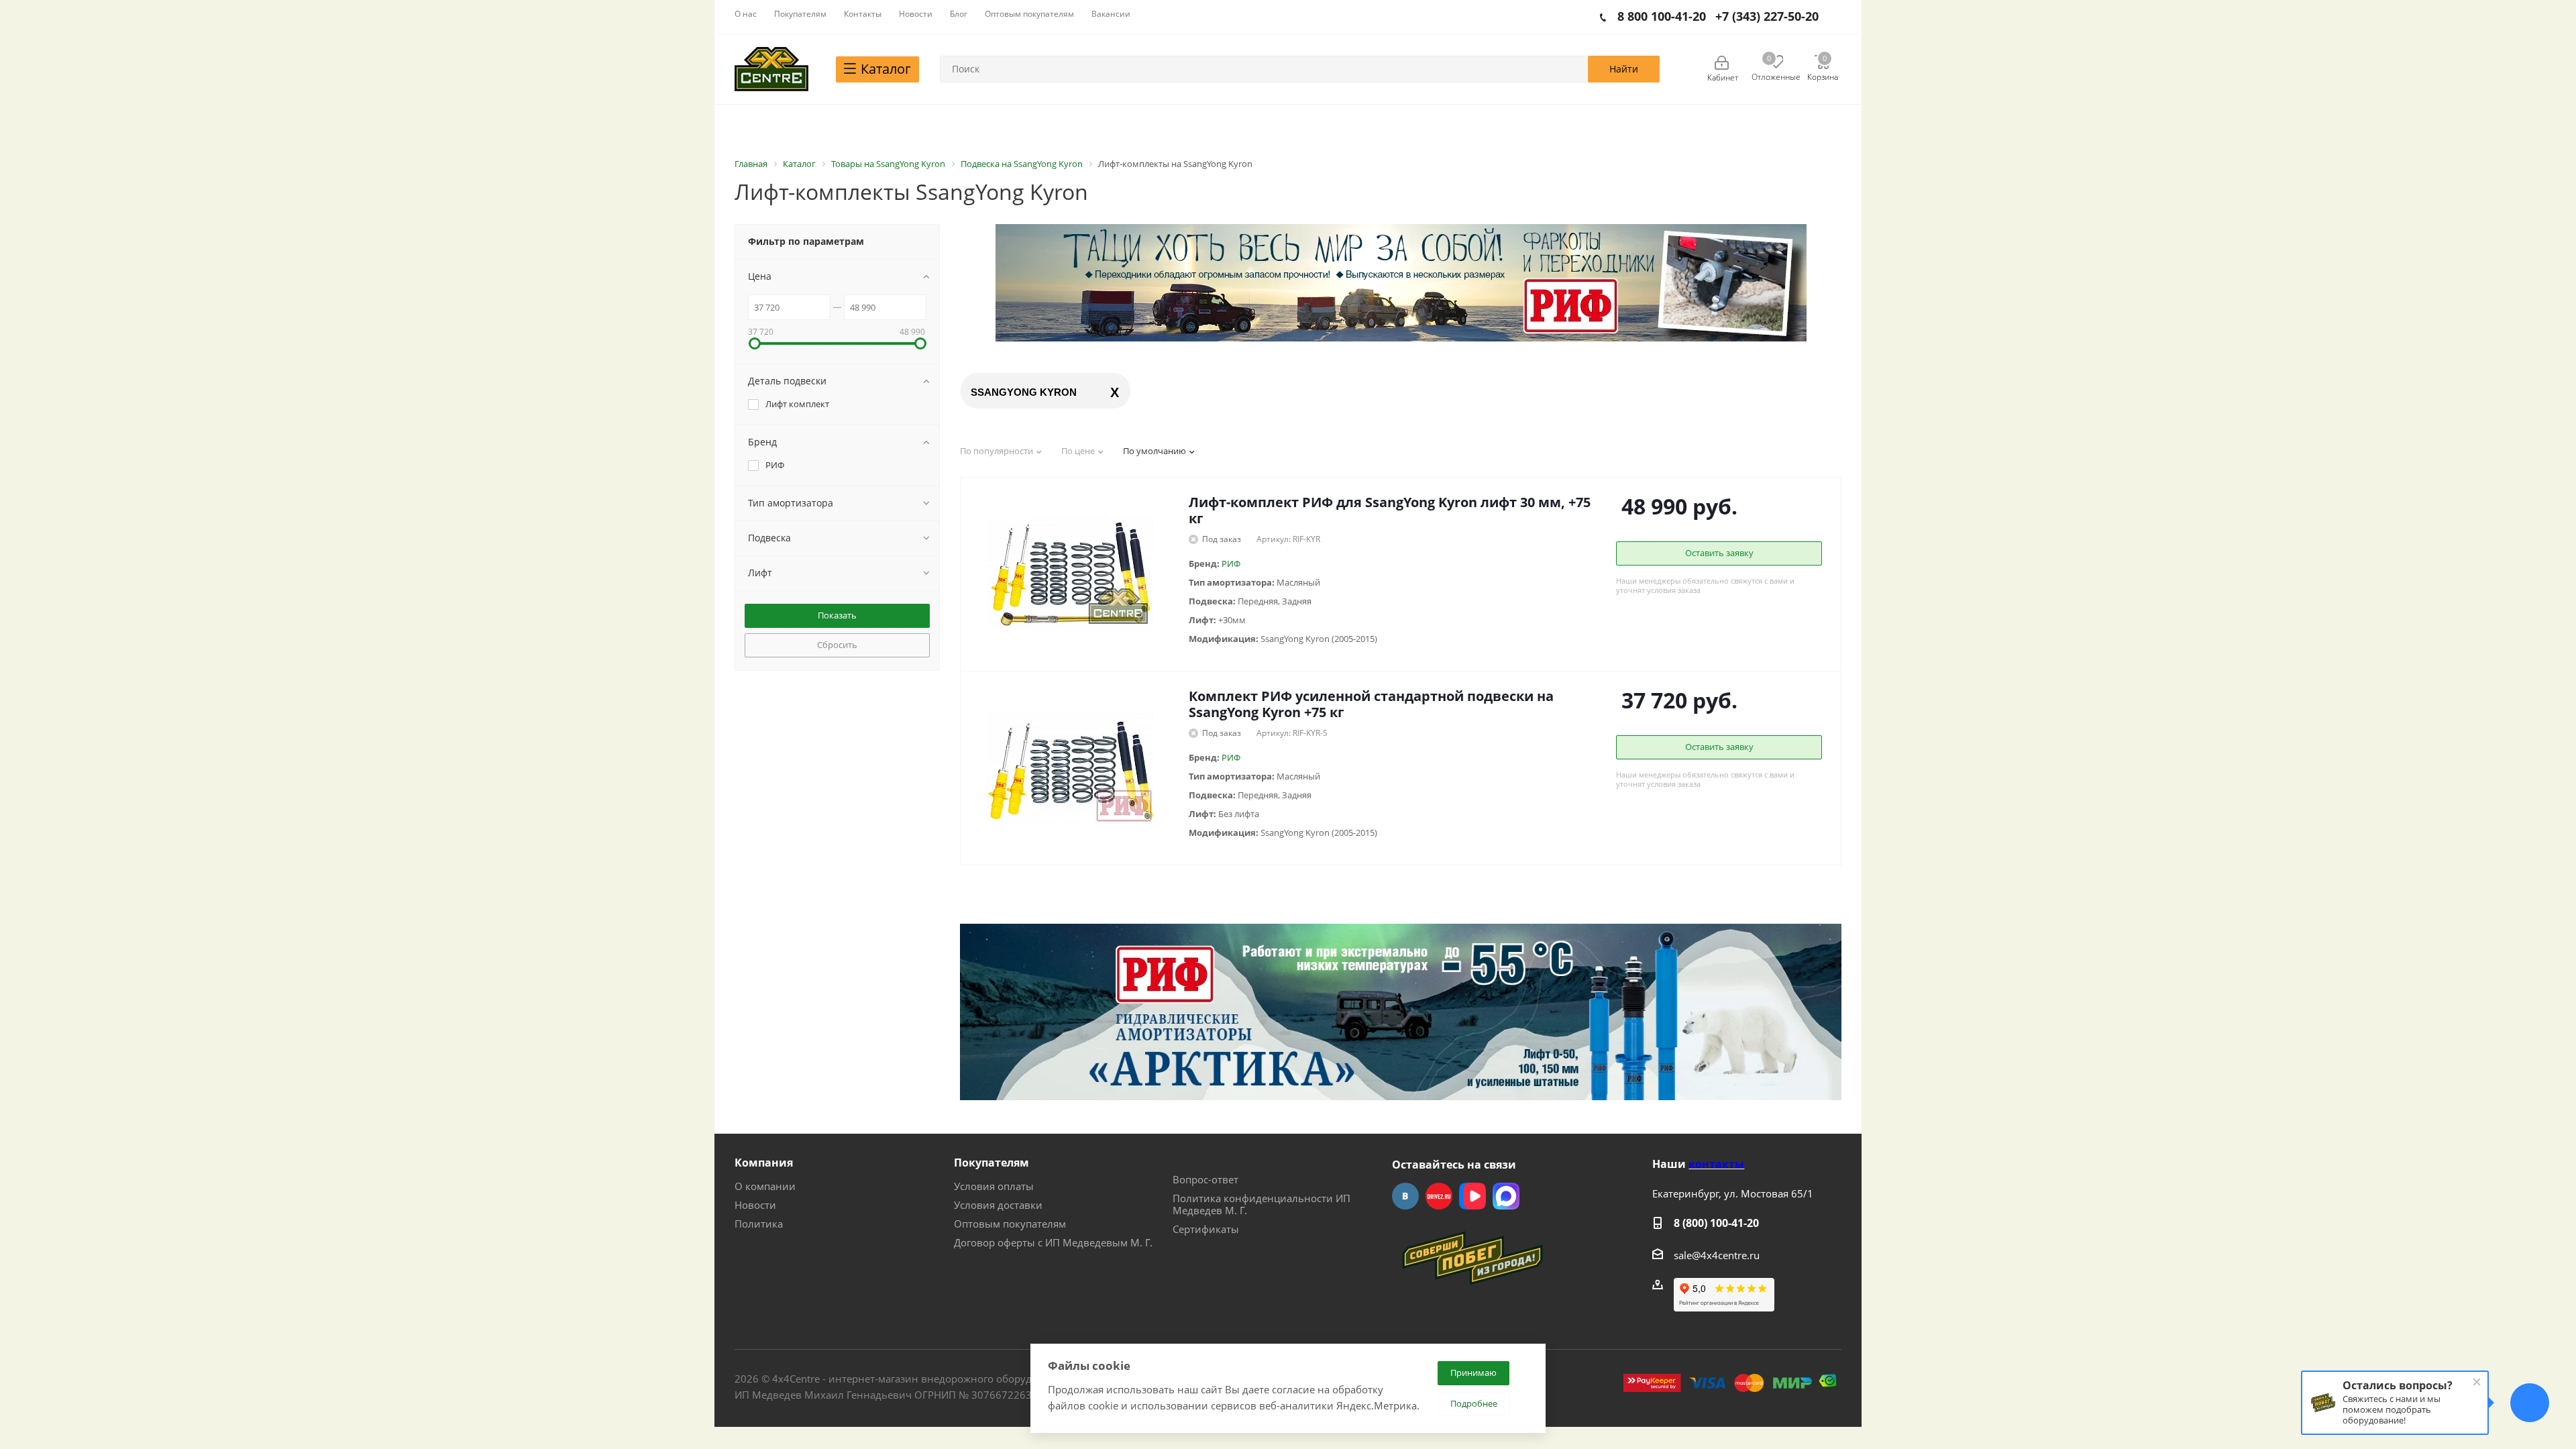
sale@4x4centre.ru (1717, 1255)
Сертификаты (1206, 1229)
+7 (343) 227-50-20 (1767, 16)
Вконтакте (1405, 1196)
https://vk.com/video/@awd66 (1472, 1196)
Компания (764, 1163)
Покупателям (991, 1163)
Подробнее (1474, 1403)
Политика (759, 1224)
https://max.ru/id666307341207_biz (1506, 1196)
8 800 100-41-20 (1662, 16)
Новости (755, 1205)
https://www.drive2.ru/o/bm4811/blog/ (1439, 1196)
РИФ (1231, 563)
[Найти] (1624, 69)
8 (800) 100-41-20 (1716, 1223)
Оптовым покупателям (1010, 1224)
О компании (765, 1186)
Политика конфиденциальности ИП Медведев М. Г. (1262, 1204)
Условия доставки (998, 1205)
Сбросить (837, 645)
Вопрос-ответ (1205, 1179)
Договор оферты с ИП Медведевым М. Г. (1053, 1242)
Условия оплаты (994, 1186)
